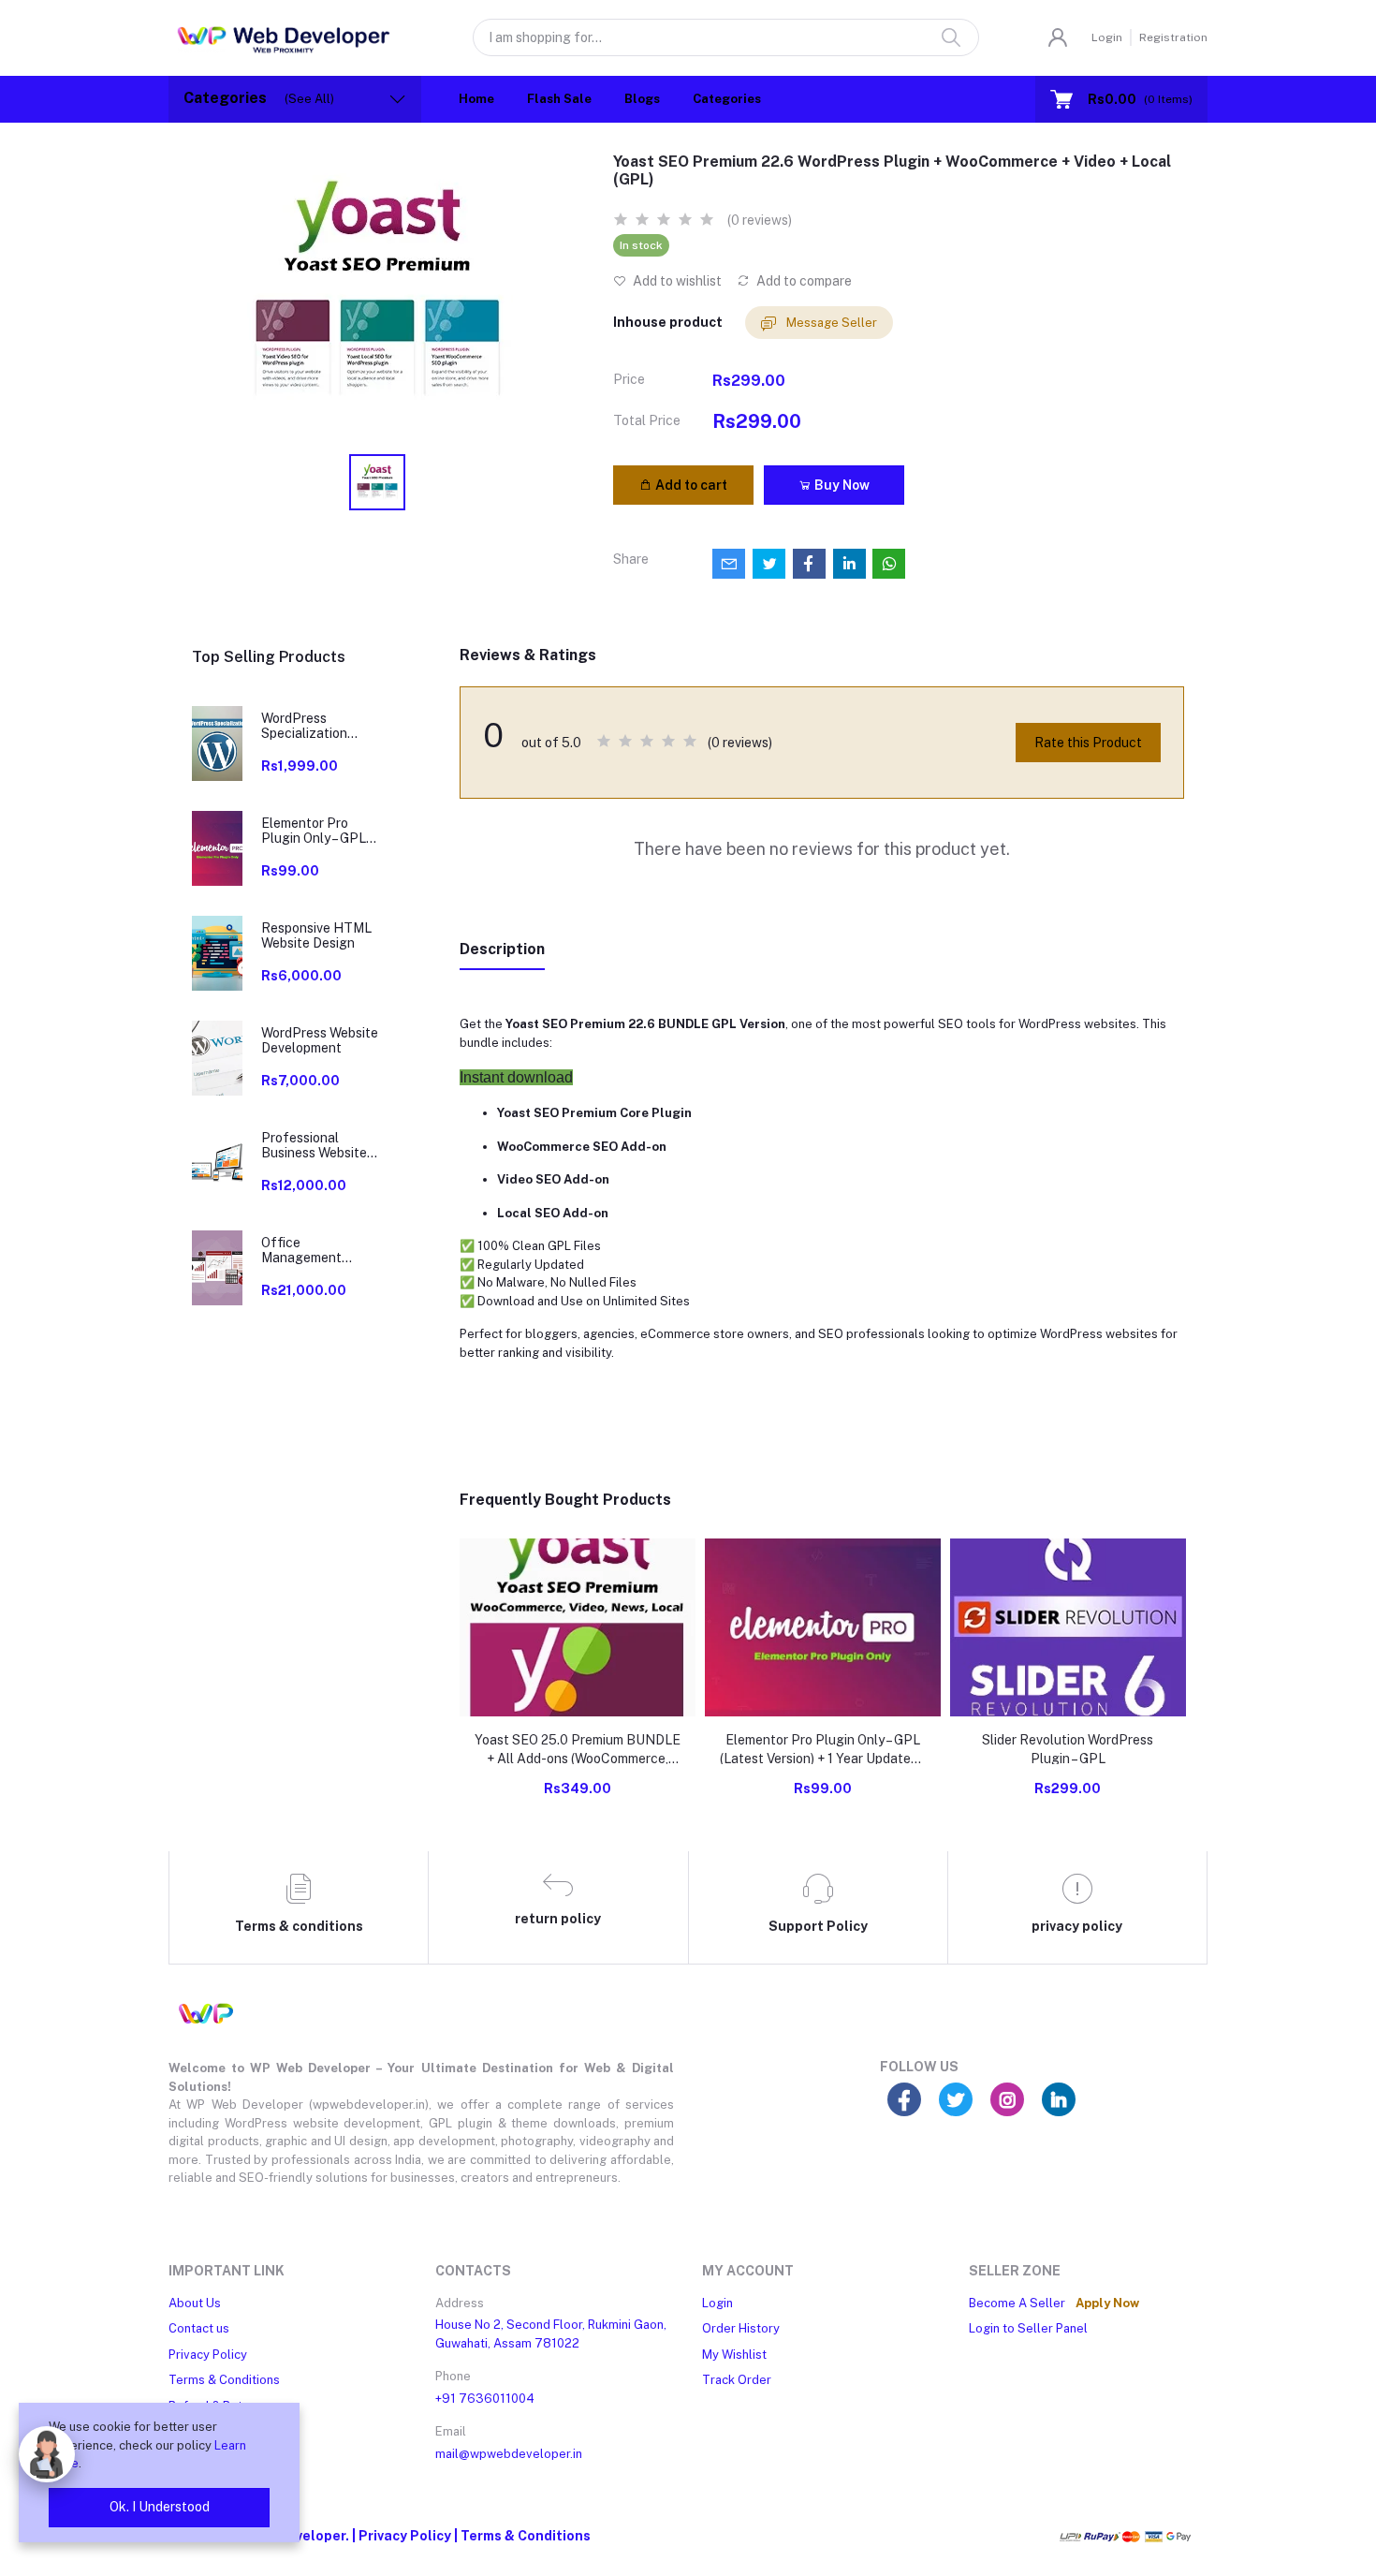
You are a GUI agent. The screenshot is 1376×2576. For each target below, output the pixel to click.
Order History (741, 2328)
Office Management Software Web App (318, 1251)
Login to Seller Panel (1028, 2328)
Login (1107, 37)
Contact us (199, 2328)
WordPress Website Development (320, 1041)
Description (502, 949)
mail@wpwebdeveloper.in (509, 2454)
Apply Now (1107, 2303)
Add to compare (803, 281)
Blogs (642, 99)
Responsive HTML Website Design (316, 936)
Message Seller (830, 323)
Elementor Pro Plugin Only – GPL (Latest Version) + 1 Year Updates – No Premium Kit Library (320, 832)
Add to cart (690, 485)
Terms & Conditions (224, 2380)
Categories (727, 99)
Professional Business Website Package (314, 1146)
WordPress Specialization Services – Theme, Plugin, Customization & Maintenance (314, 727)
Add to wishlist (676, 281)
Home (476, 99)
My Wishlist (734, 2355)
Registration (1173, 37)
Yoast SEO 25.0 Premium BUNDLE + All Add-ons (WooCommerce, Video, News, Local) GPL (578, 1750)
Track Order (737, 2380)
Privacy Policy (208, 2355)
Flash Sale (559, 99)
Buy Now (841, 485)
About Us (195, 2303)
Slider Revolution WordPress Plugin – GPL (1068, 1749)
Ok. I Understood (160, 2507)
